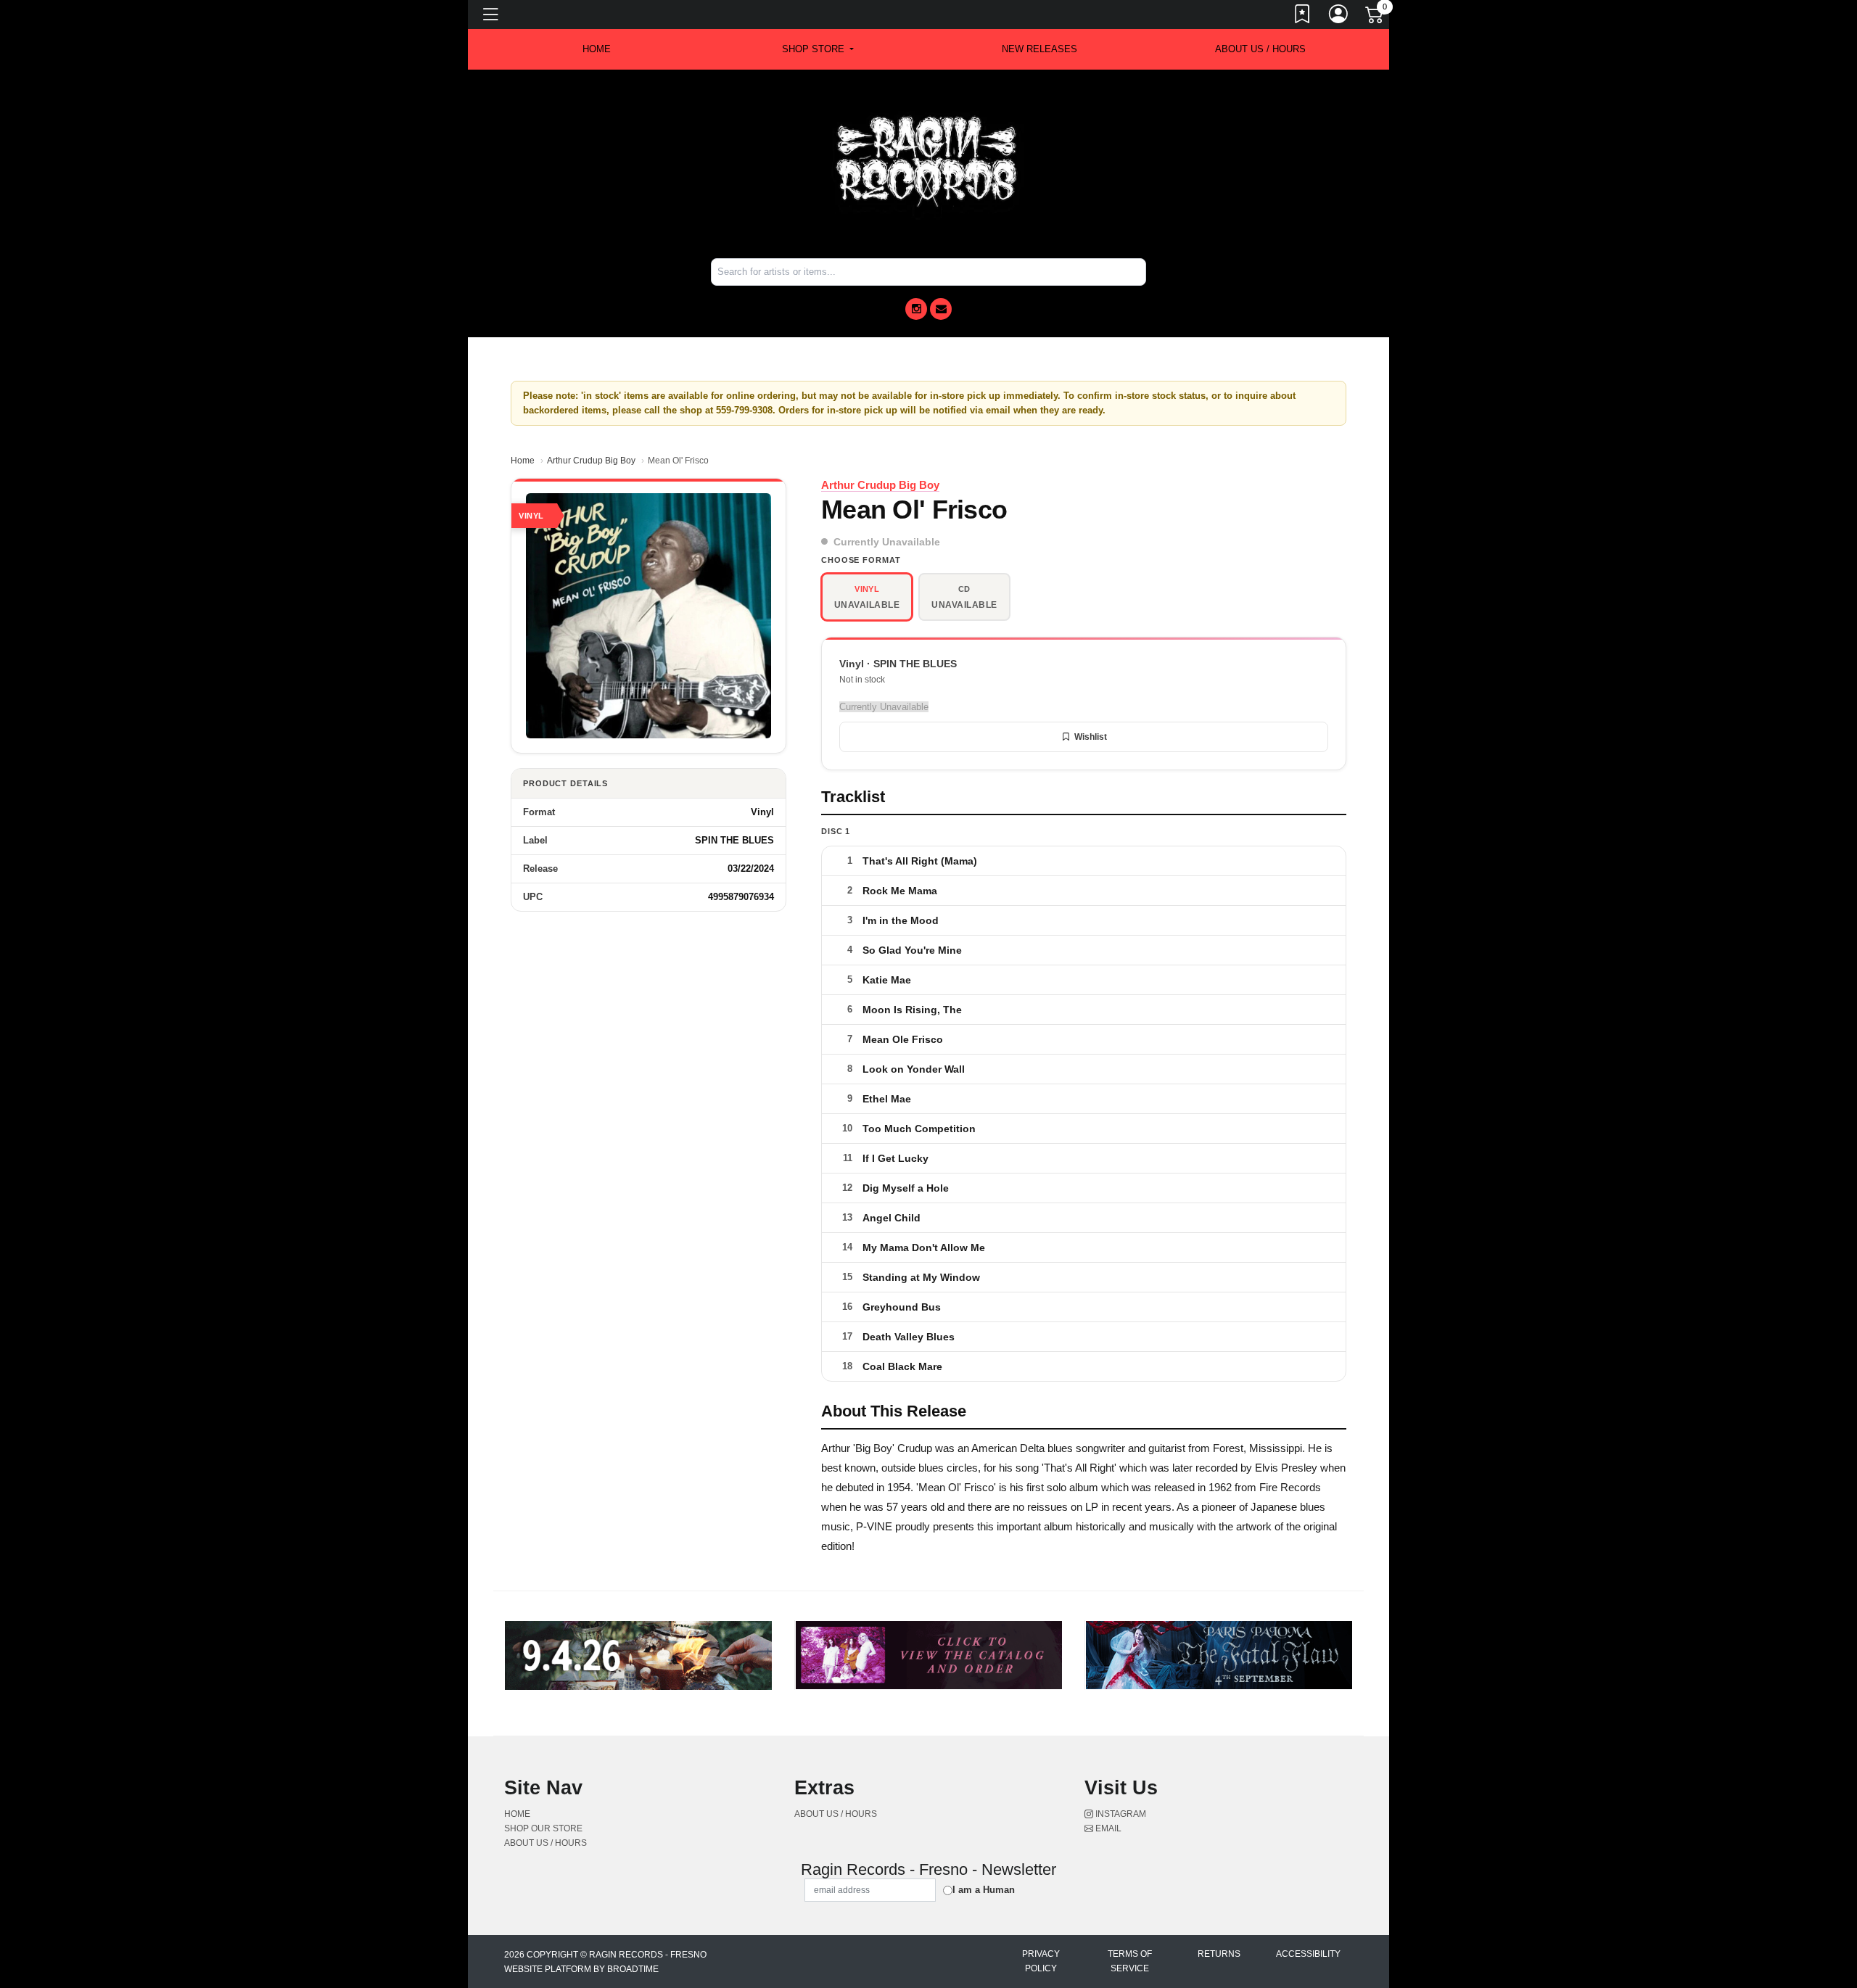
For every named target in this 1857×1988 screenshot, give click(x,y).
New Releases (1039, 49)
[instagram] (916, 309)
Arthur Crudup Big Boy (591, 461)
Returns (1219, 1954)
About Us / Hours (1260, 49)
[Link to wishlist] (1303, 17)
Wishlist (1091, 737)
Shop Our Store (543, 1828)
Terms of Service (1130, 1961)
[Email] (941, 309)
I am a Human (984, 1890)
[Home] (928, 163)
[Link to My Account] (1339, 17)
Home (523, 461)
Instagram (1120, 1814)
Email (1107, 1828)
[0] (1375, 17)
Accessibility (1308, 1954)
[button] (818, 49)
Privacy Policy (1041, 1961)
